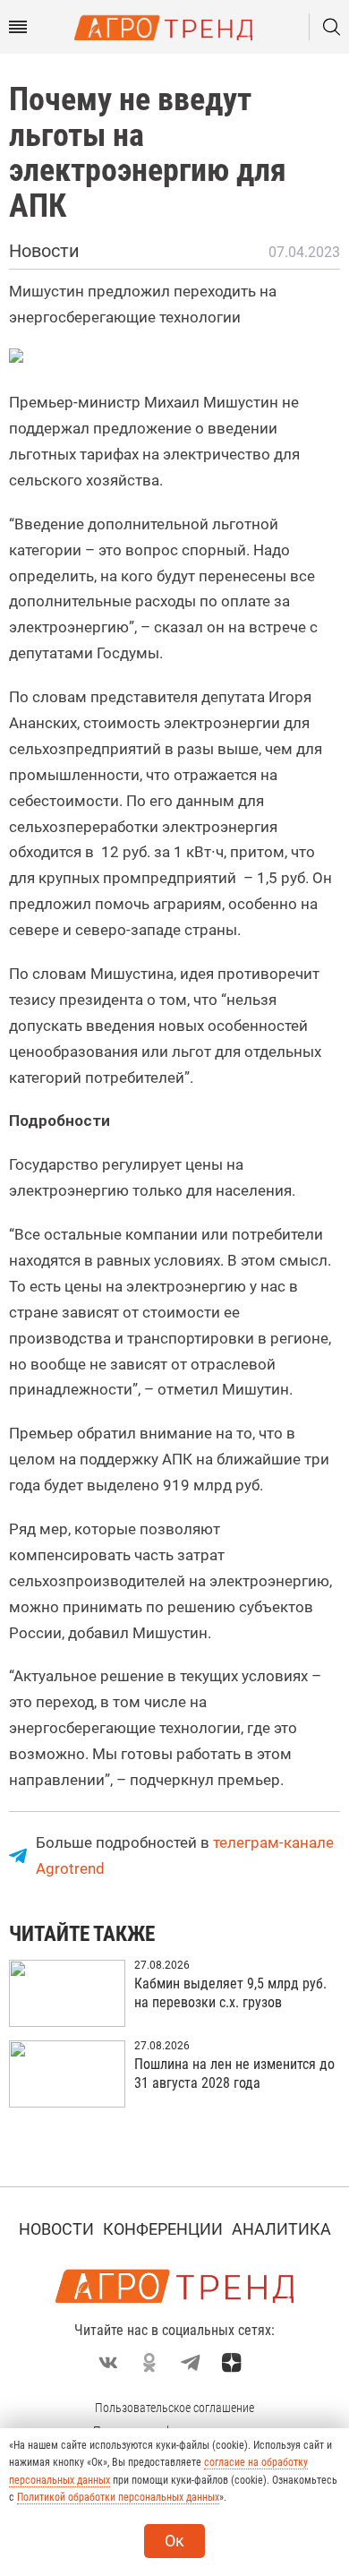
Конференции (163, 2229)
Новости (56, 2229)
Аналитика (281, 2229)
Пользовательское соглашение (174, 2408)
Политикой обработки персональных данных (118, 2497)
